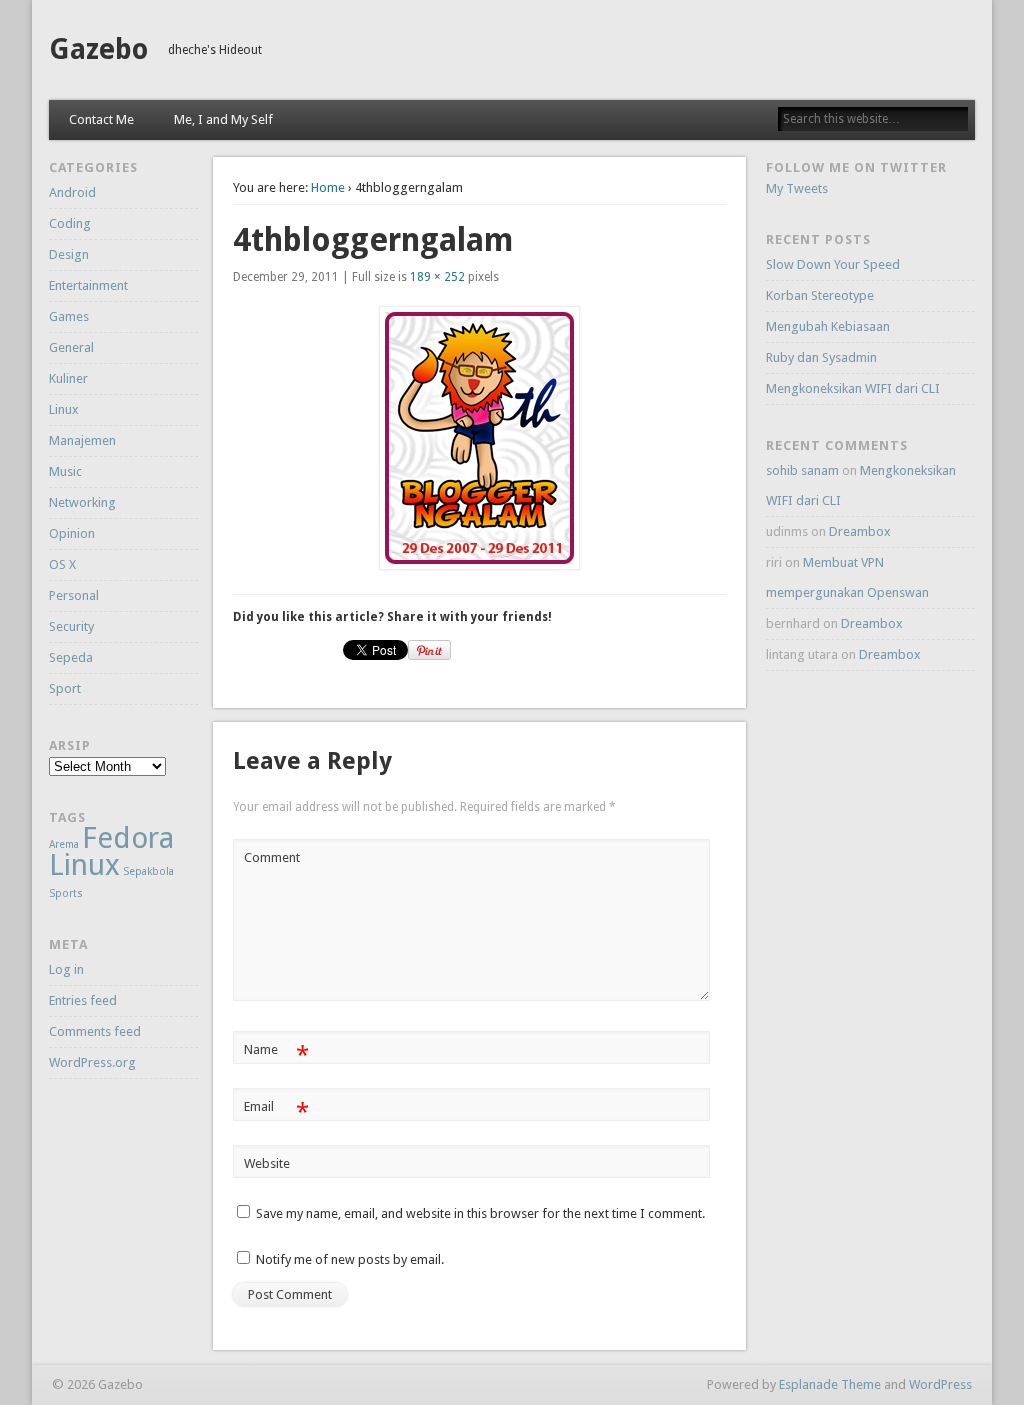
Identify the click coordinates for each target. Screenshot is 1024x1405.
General (71, 347)
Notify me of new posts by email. (350, 1259)
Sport (65, 688)
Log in (66, 969)
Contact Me (101, 119)
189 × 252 (437, 277)
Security (71, 626)
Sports (66, 893)
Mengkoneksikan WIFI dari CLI (853, 388)
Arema (64, 844)
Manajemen (82, 440)
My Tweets (797, 188)
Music (65, 471)
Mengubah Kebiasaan (828, 326)
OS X (62, 564)
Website (267, 1163)
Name (276, 1054)
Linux (64, 409)
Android (72, 192)
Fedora (128, 838)
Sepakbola (148, 871)
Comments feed (95, 1031)
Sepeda (71, 657)
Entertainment (88, 285)
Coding (70, 223)
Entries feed (83, 1000)
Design (69, 254)
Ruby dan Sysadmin (821, 357)
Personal (74, 595)
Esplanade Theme (830, 1384)
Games (69, 316)
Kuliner (68, 378)
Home (328, 187)
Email (276, 1111)
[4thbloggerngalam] (480, 438)
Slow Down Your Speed (833, 264)
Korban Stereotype (820, 295)
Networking (82, 502)
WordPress (940, 1384)
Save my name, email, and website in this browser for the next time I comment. (480, 1213)
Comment (272, 857)
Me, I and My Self (223, 119)
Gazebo (98, 49)
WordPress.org (92, 1062)
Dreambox (860, 531)
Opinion (72, 533)
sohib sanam (802, 470)
